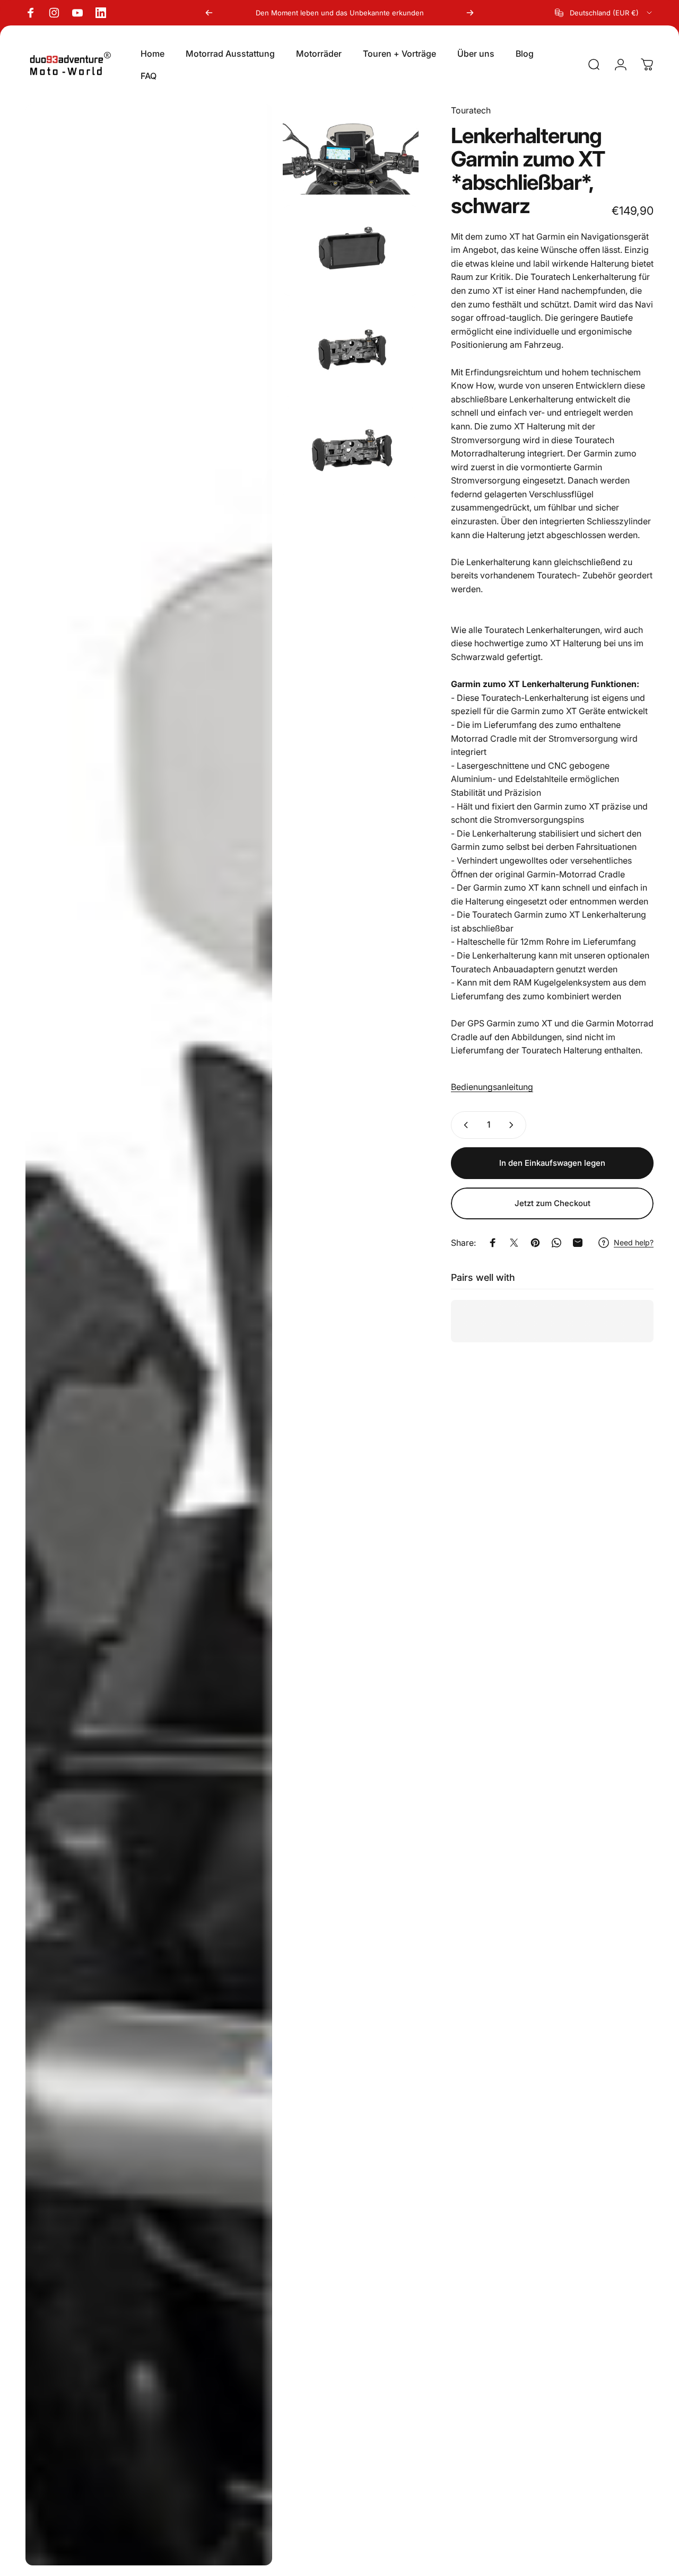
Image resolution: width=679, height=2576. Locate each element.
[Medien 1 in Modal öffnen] (149, 1335)
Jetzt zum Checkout (552, 1203)
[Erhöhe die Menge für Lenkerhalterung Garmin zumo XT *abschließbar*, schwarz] (513, 1125)
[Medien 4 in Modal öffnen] (351, 352)
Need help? (634, 1242)
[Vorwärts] (470, 13)
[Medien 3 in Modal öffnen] (351, 250)
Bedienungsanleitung (492, 1087)
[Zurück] (209, 13)
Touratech (471, 110)
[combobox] (604, 13)
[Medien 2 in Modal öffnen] (351, 149)
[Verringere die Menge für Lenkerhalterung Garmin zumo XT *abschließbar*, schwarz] (464, 1125)
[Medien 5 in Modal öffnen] (351, 453)
